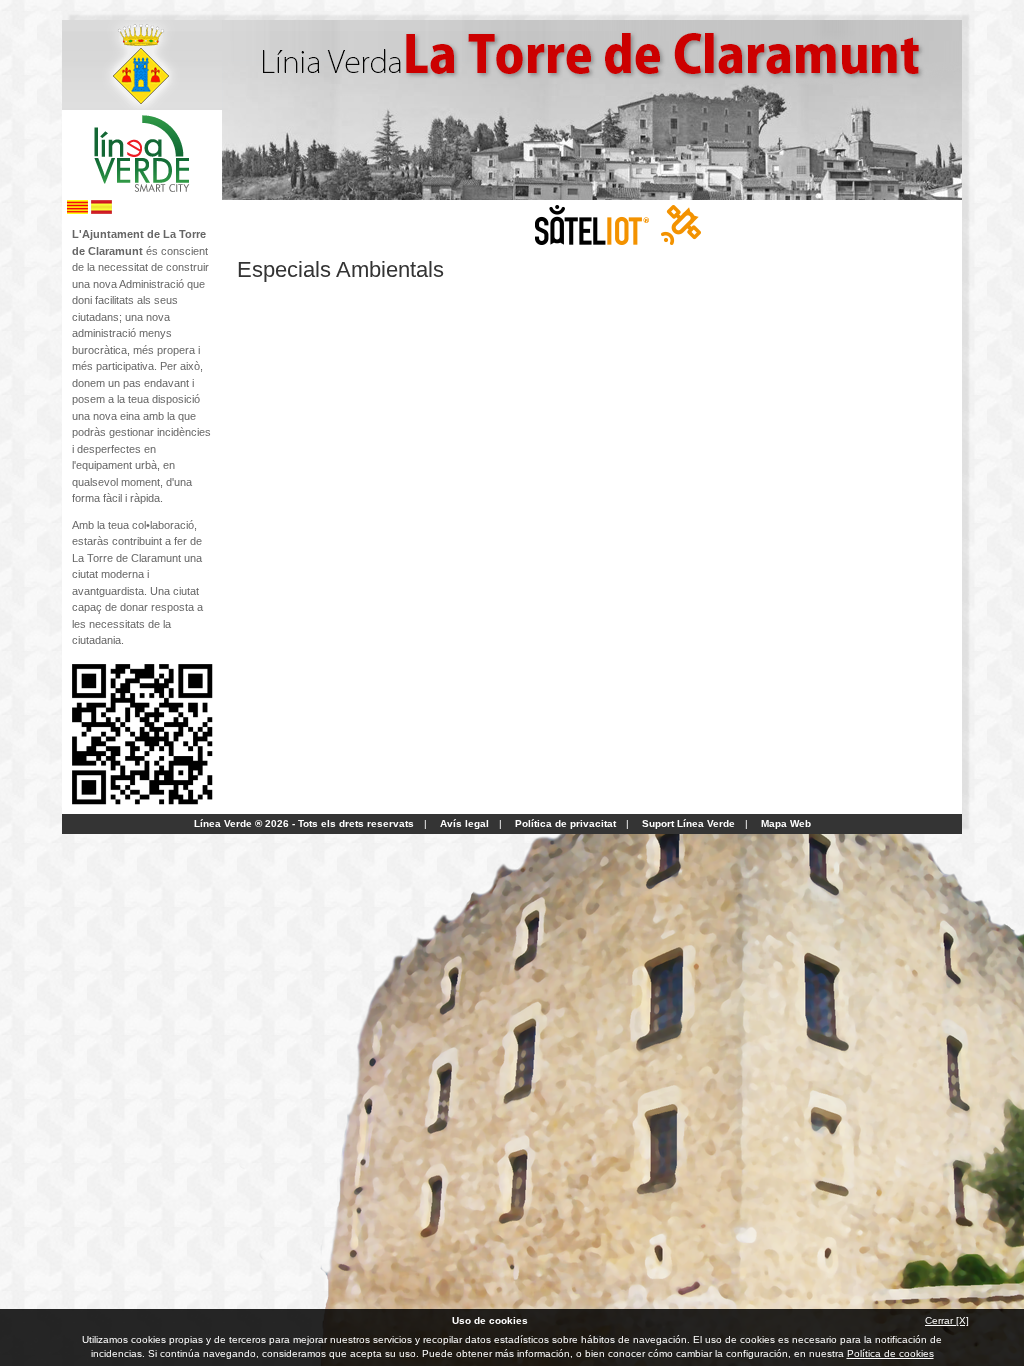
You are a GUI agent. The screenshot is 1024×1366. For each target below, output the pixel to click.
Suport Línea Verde (688, 823)
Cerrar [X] (947, 1320)
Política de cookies (890, 1353)
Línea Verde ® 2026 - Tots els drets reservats (304, 823)
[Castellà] (101, 210)
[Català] (77, 210)
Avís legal (464, 823)
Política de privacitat (565, 823)
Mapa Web (786, 823)
